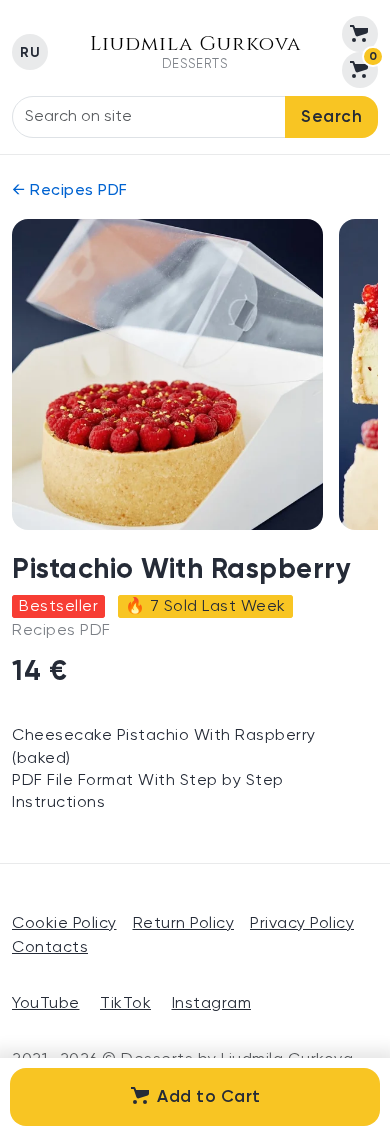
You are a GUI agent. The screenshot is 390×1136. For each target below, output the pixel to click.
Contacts (50, 948)
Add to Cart (209, 1097)
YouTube (46, 1004)
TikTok (125, 1004)
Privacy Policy (302, 924)
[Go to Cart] (360, 34)
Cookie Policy (64, 924)
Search (331, 117)
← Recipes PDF (70, 191)
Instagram (212, 1004)
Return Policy (184, 924)
